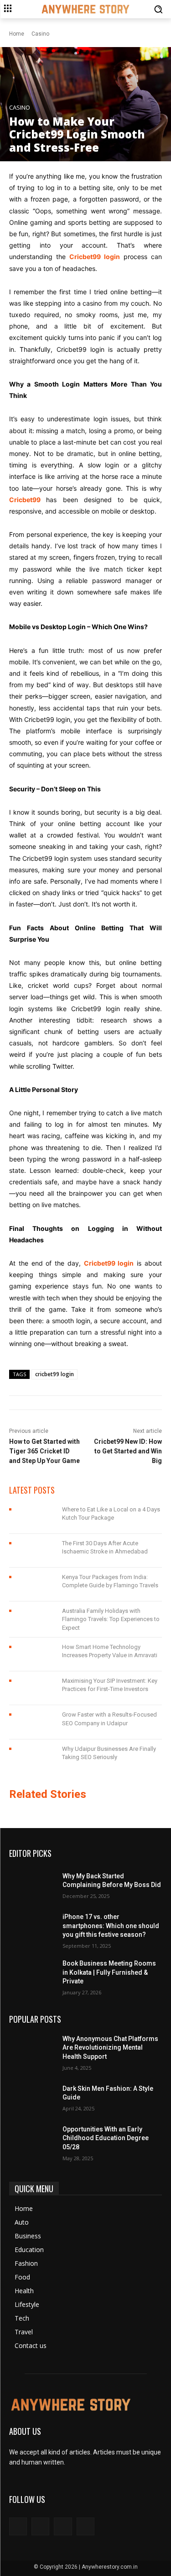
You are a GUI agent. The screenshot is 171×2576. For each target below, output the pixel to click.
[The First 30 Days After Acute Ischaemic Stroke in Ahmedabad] (32, 1551)
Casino (40, 34)
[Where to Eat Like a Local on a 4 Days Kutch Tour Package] (32, 1517)
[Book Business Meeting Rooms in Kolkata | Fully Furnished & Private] (32, 1975)
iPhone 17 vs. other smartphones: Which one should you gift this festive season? (111, 1926)
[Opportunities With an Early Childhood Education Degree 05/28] (32, 2141)
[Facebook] (18, 2526)
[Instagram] (40, 2526)
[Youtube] (85, 2526)
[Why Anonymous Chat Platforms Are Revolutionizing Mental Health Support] (32, 2051)
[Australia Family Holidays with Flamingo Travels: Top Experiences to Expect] (32, 1618)
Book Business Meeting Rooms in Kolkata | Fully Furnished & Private (109, 1972)
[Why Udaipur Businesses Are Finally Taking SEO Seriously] (32, 1756)
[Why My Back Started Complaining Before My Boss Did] (32, 1885)
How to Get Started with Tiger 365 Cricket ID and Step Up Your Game (44, 1451)
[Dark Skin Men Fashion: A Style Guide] (32, 2097)
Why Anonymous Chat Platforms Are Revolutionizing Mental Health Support (110, 2048)
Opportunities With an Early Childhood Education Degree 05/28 (106, 2138)
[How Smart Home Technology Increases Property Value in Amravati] (32, 1654)
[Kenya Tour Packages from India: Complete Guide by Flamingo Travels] (32, 1585)
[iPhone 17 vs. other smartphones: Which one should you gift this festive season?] (32, 1929)
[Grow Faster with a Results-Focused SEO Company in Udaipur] (32, 1722)
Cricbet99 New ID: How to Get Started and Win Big (128, 1451)
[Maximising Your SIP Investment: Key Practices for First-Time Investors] (32, 1688)
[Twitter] (63, 2526)
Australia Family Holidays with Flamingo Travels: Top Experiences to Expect (111, 1619)
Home (17, 34)
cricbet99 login (54, 1374)
